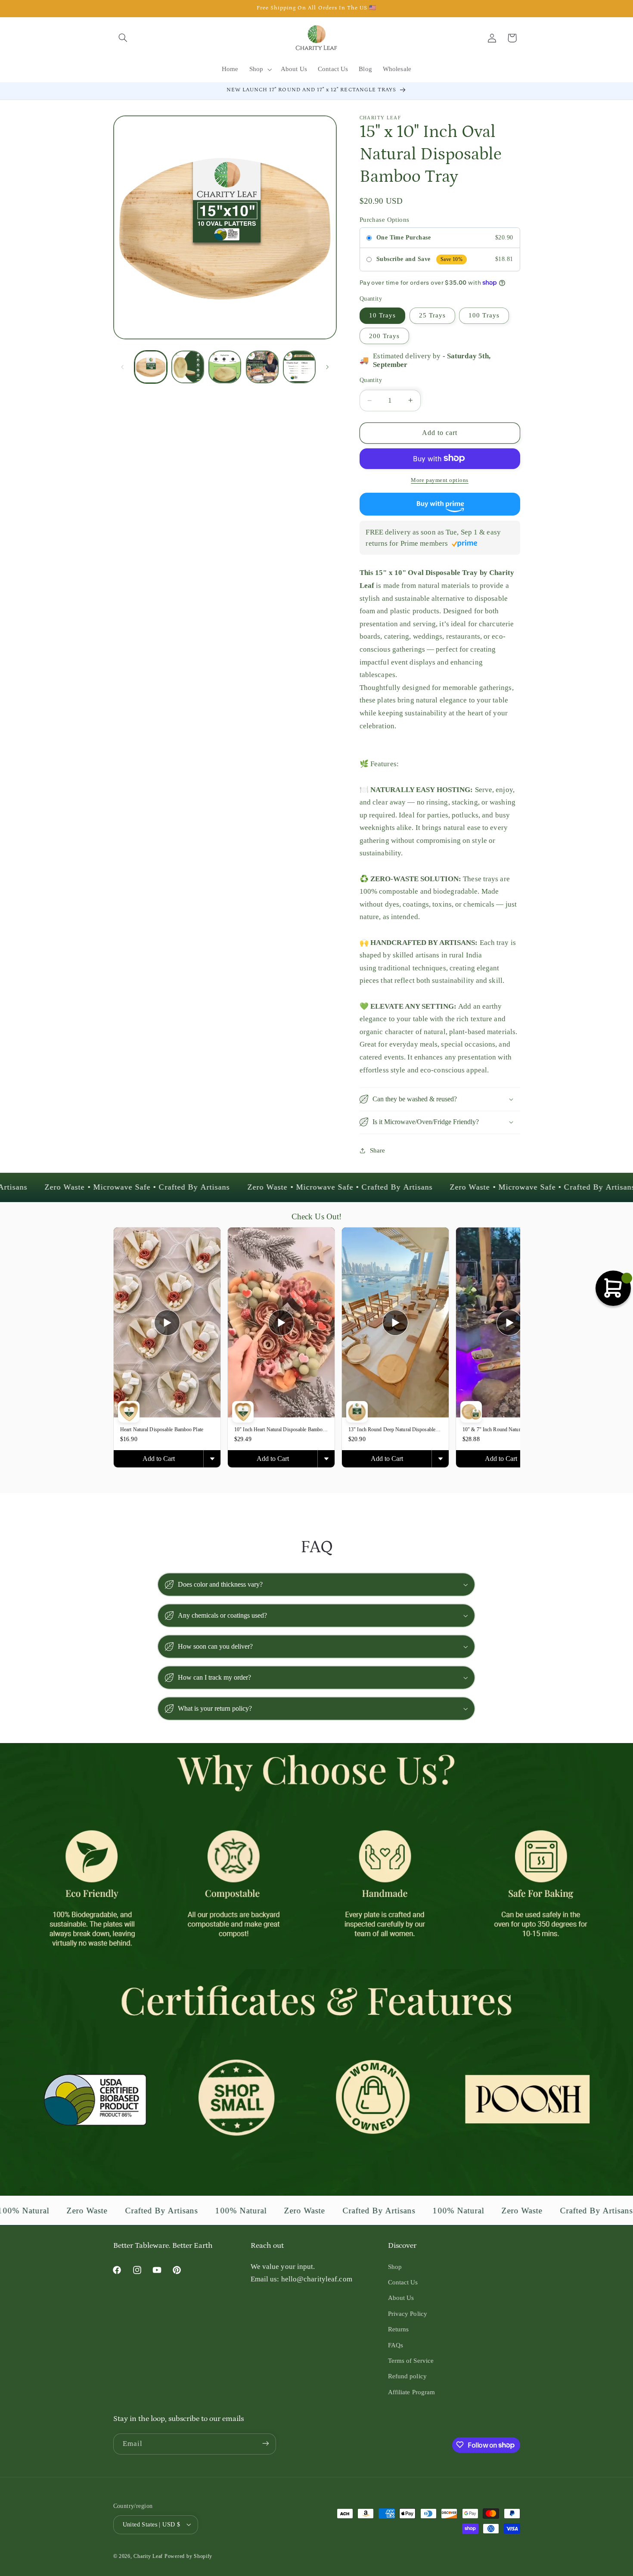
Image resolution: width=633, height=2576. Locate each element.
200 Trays (384, 336)
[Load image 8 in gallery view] (299, 367)
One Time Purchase (403, 238)
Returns (399, 2329)
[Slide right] (327, 367)
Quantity (371, 380)
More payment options (440, 480)
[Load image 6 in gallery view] (225, 367)
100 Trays (484, 315)
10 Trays (382, 315)
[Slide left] (123, 367)
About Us (401, 2298)
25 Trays (432, 315)
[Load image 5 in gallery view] (188, 367)
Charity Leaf (148, 2556)
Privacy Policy (408, 2314)
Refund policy (407, 2377)
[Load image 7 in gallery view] (262, 367)
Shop (395, 2267)
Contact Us (403, 2282)
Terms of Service (411, 2361)
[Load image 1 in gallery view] (151, 367)
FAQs (396, 2345)
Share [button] (378, 1150)
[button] (123, 38)
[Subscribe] (265, 2444)
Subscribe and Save (403, 259)
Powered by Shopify (188, 2556)
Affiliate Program (412, 2392)
